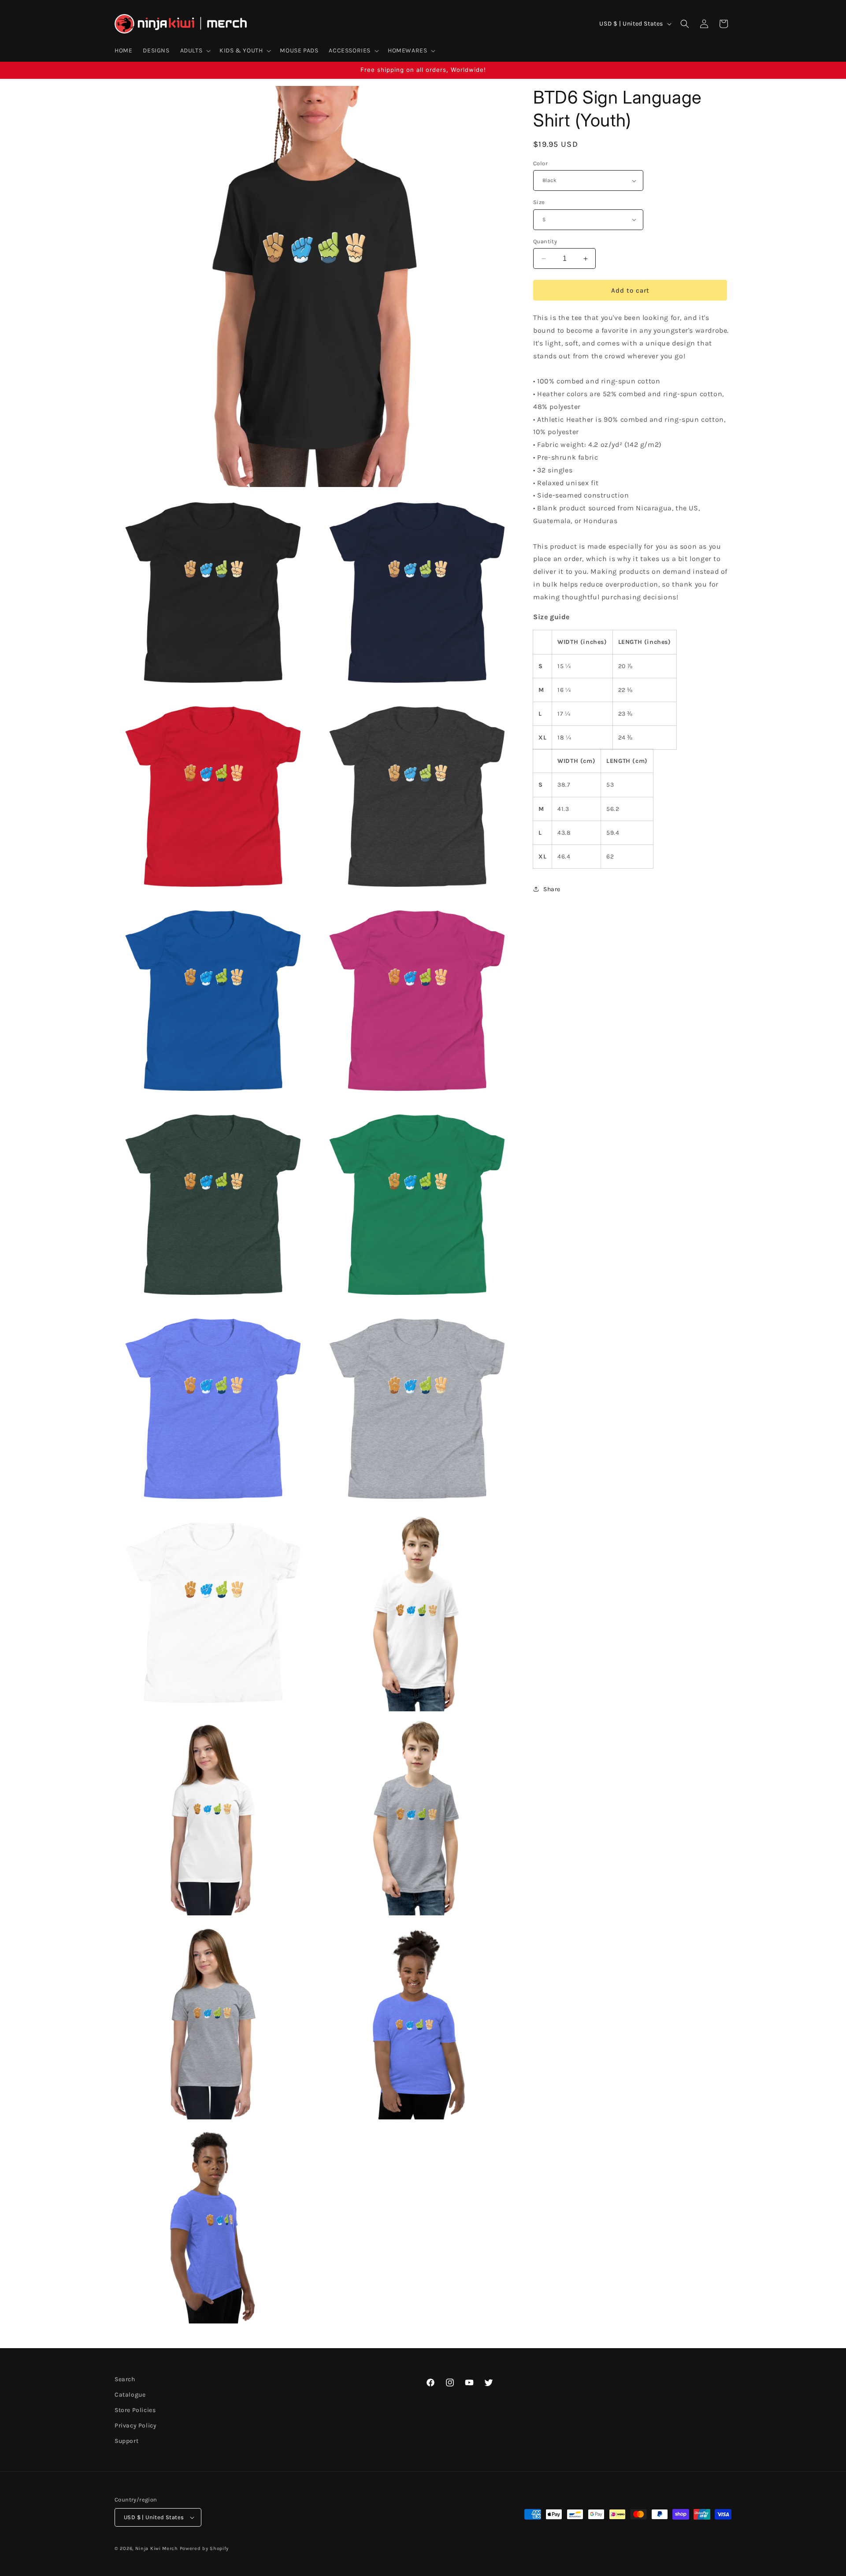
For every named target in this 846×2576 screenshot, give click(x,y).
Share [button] (552, 889)
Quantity (545, 241)
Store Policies (135, 2410)
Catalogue (130, 2395)
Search (125, 2379)
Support (126, 2441)
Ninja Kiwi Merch (157, 2548)
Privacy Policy (135, 2425)
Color (540, 163)
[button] (195, 51)
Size (539, 202)
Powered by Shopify (204, 2548)
